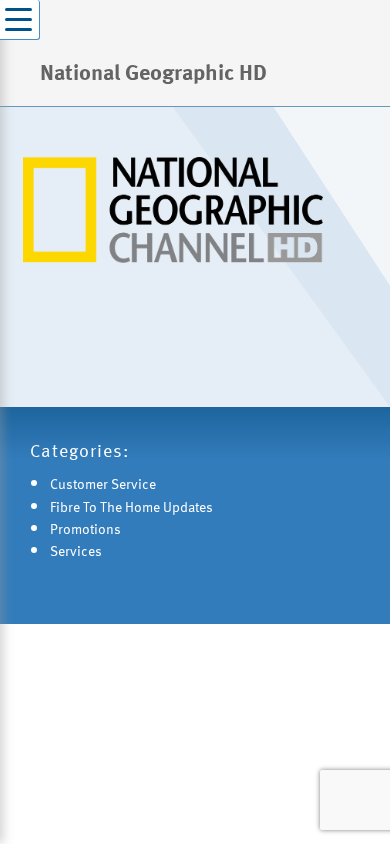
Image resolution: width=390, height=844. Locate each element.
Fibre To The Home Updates (131, 506)
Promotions (85, 528)
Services (76, 550)
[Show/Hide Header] (20, 20)
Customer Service (103, 483)
